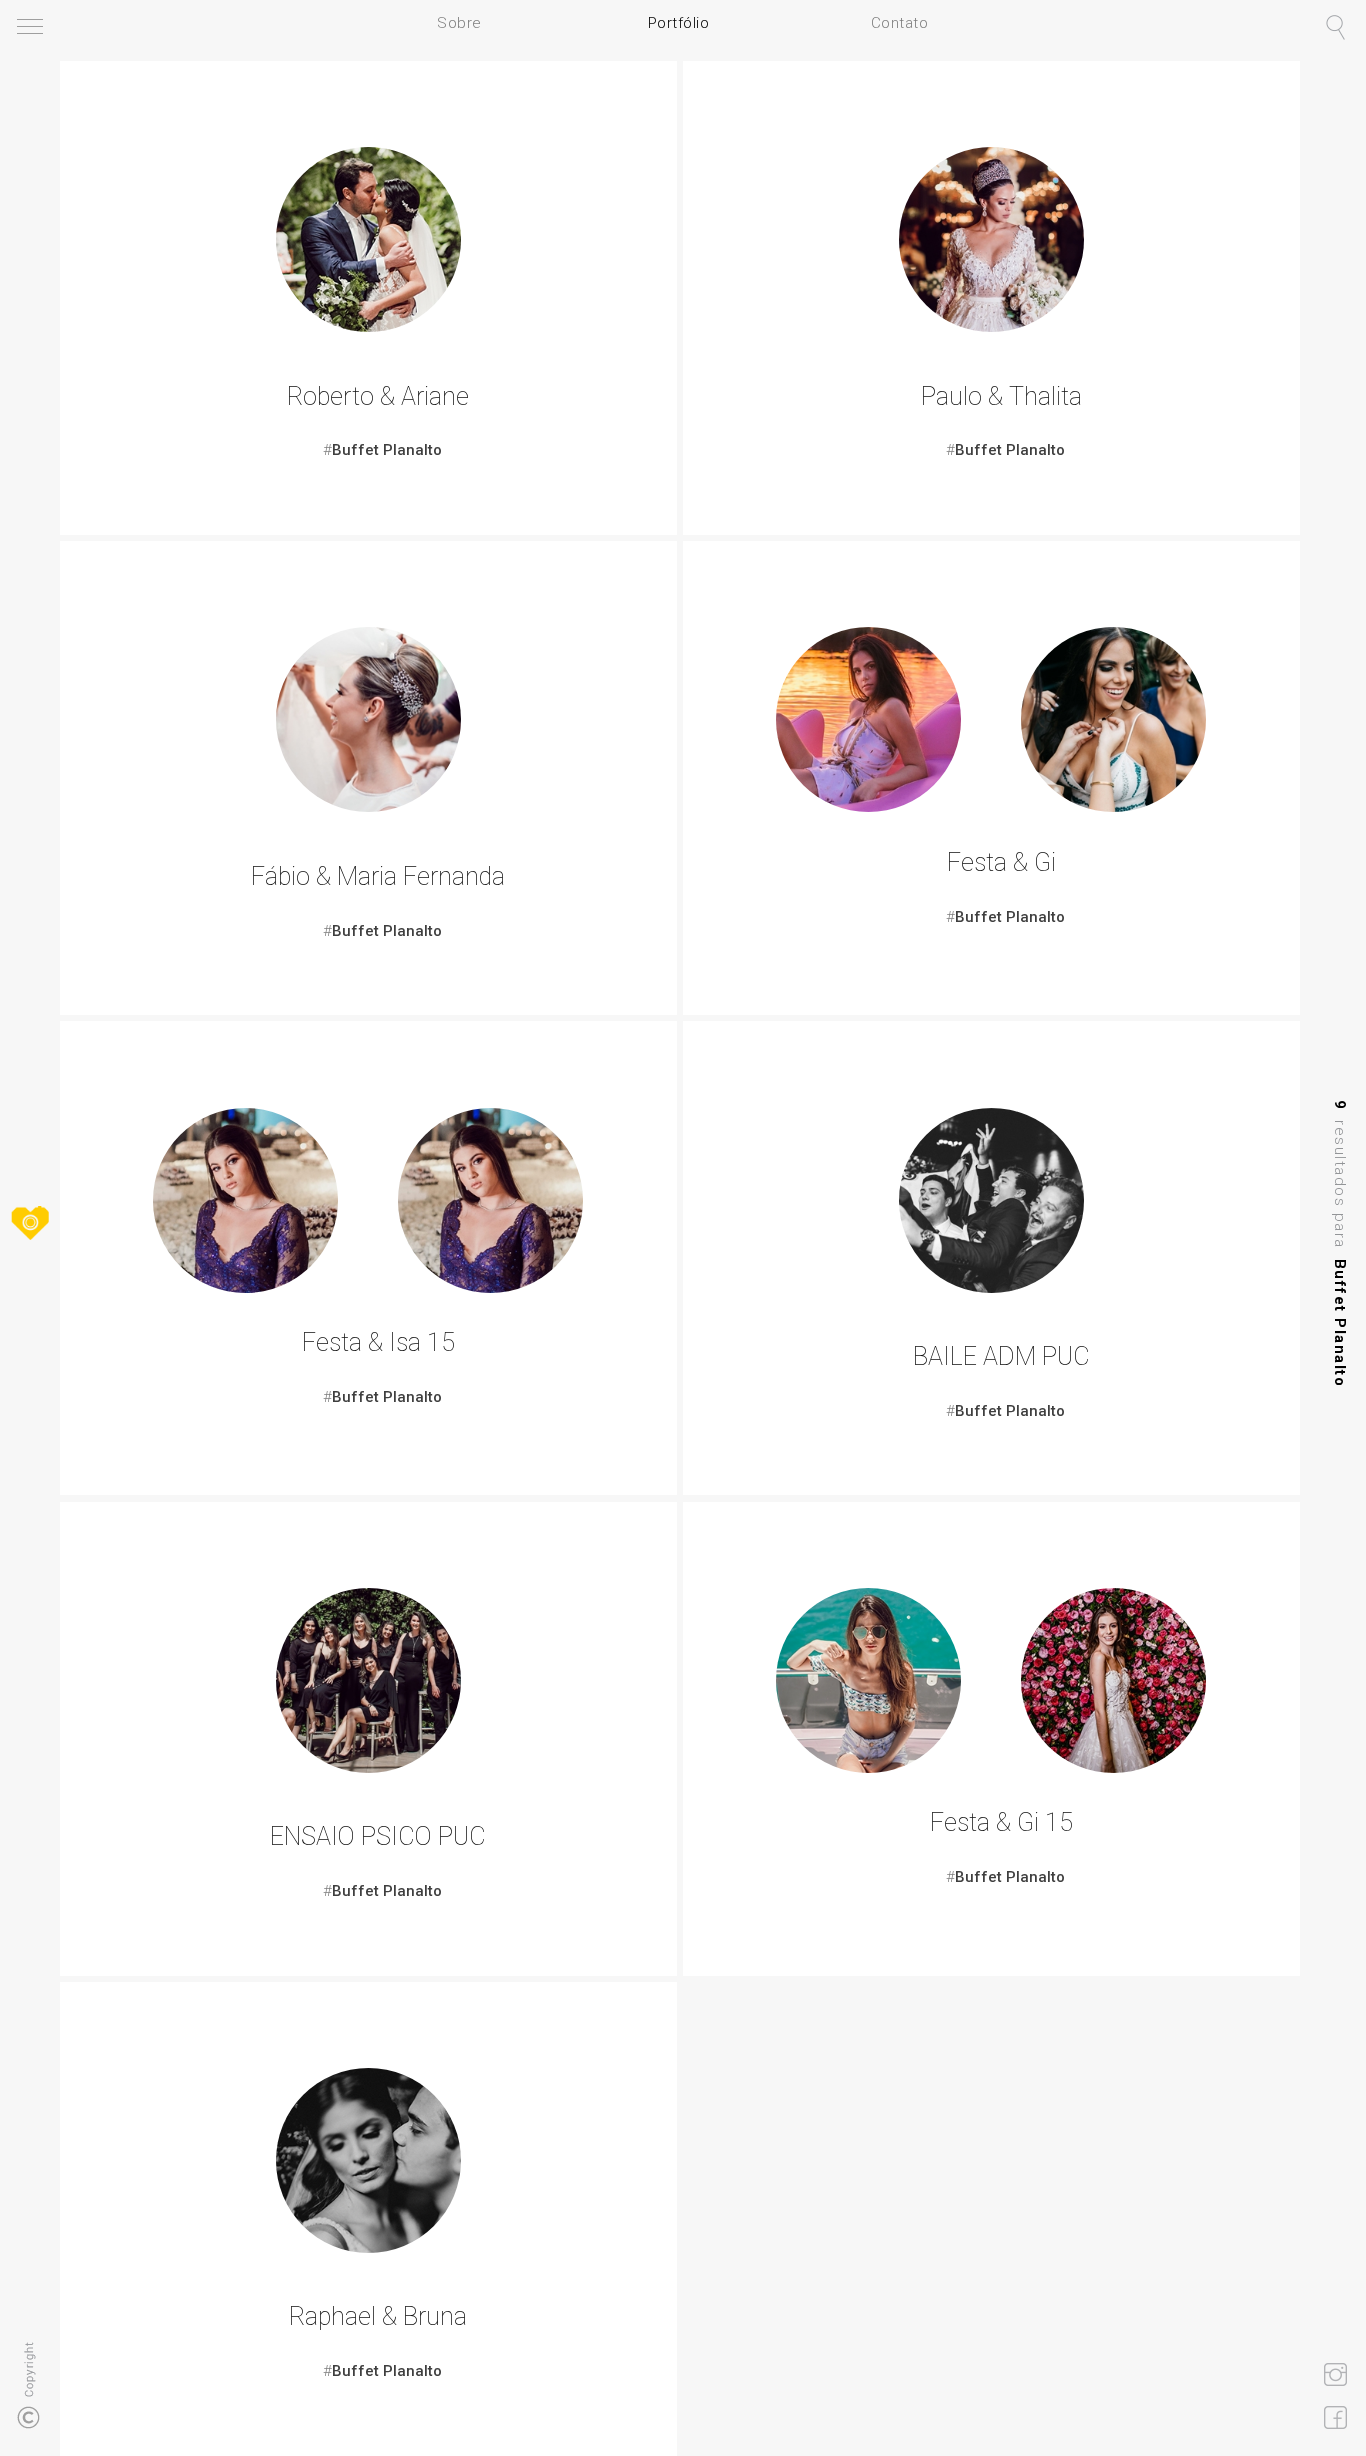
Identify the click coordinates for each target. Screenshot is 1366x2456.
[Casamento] (368, 326)
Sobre (459, 23)
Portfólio (679, 23)
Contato (900, 23)
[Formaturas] (991, 1287)
